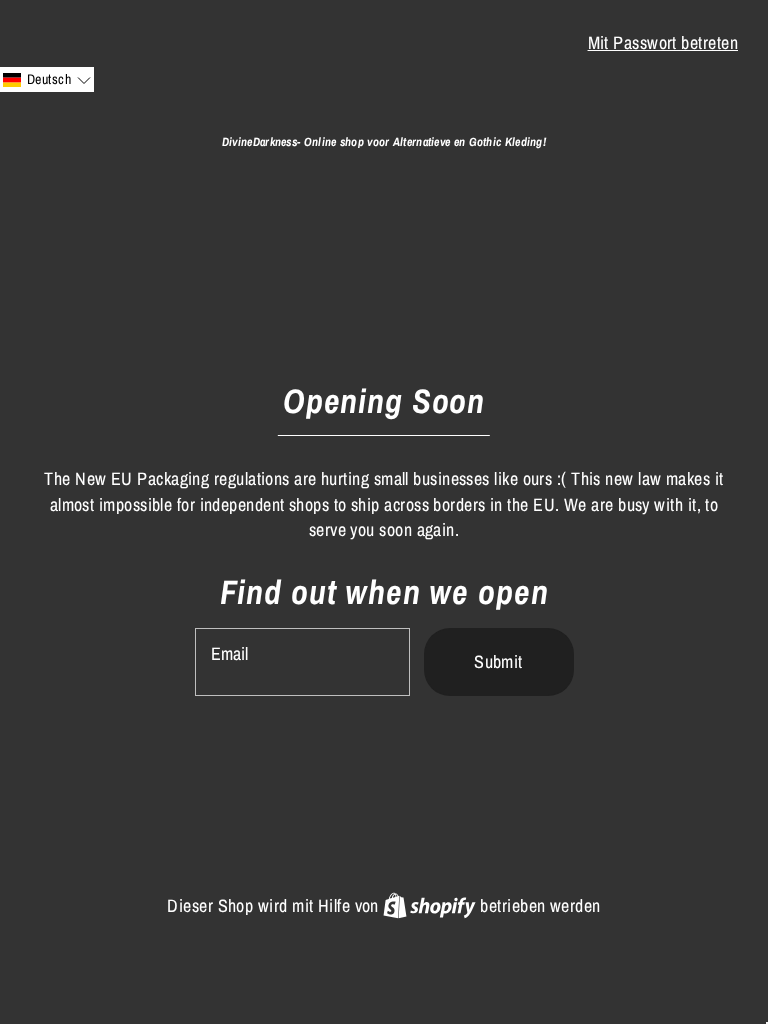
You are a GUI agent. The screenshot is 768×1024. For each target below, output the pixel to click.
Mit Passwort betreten (663, 42)
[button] (47, 79)
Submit (498, 661)
